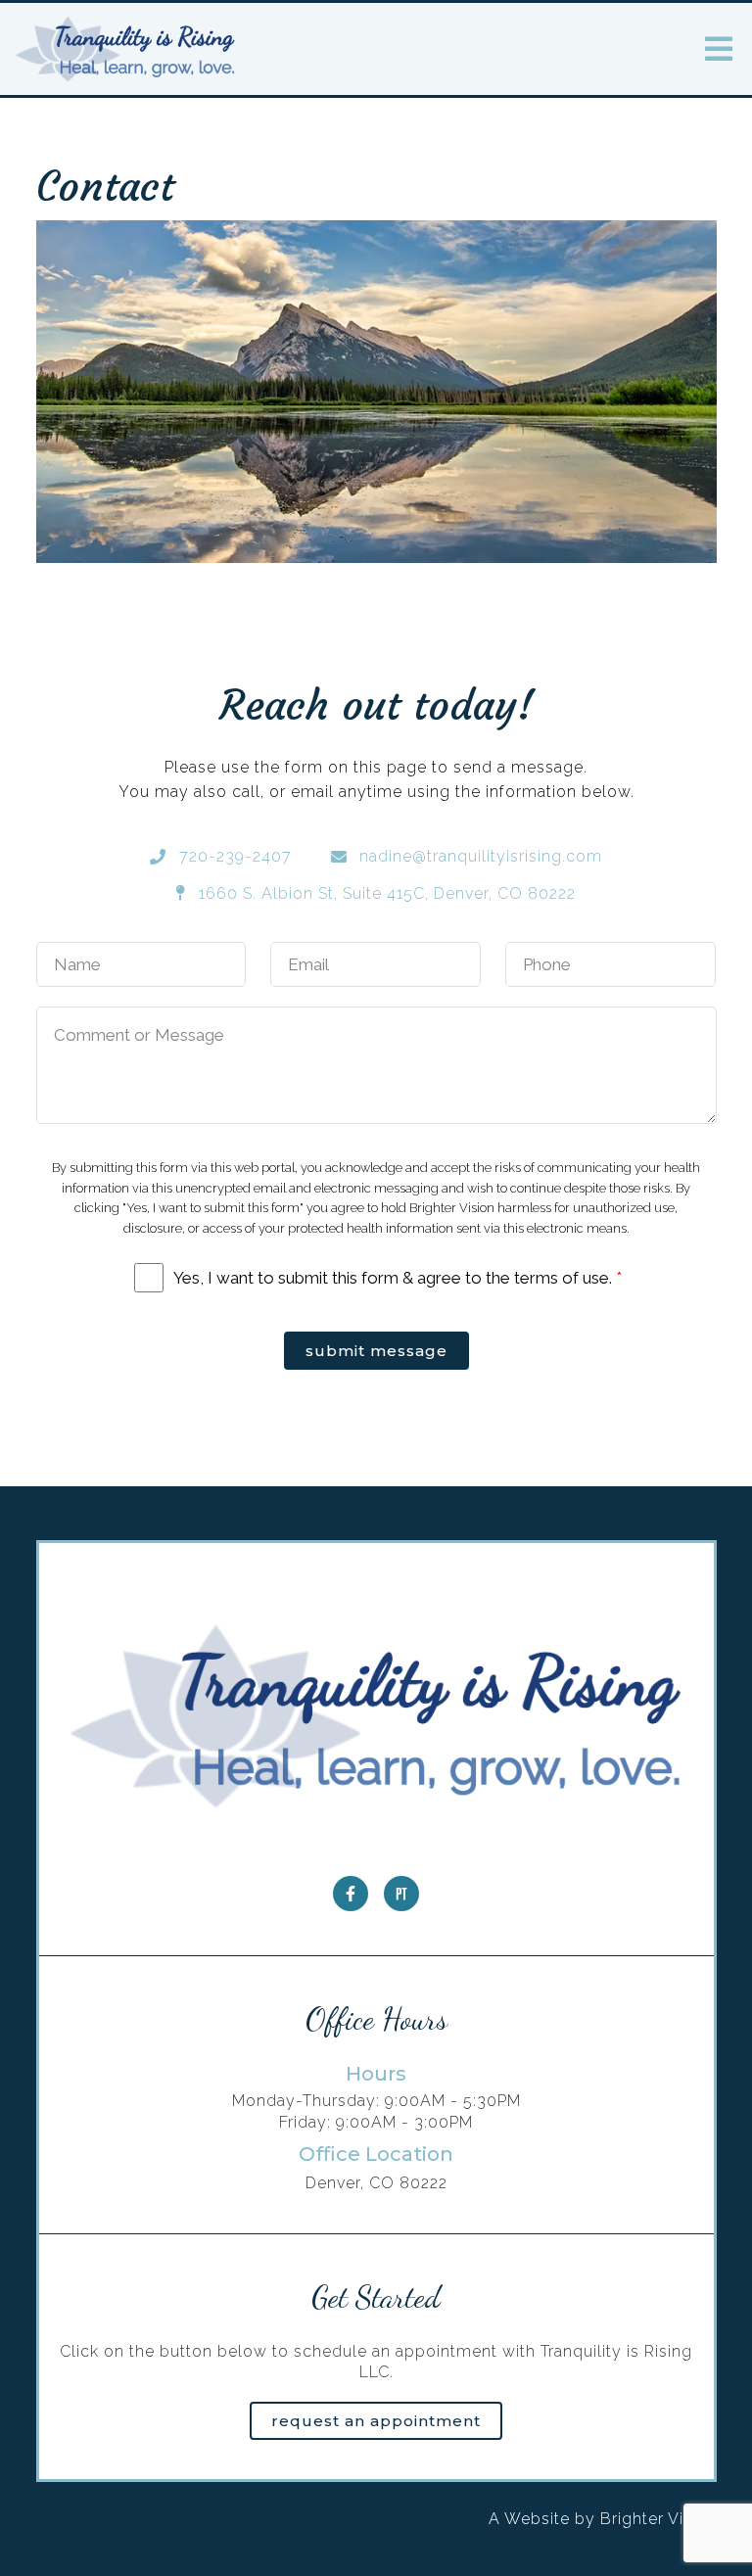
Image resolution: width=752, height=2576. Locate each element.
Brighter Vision (658, 2519)
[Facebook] (351, 1894)
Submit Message (376, 1351)
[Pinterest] (401, 1894)
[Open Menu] (719, 49)
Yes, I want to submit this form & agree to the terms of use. (398, 1278)
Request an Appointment (376, 2421)
